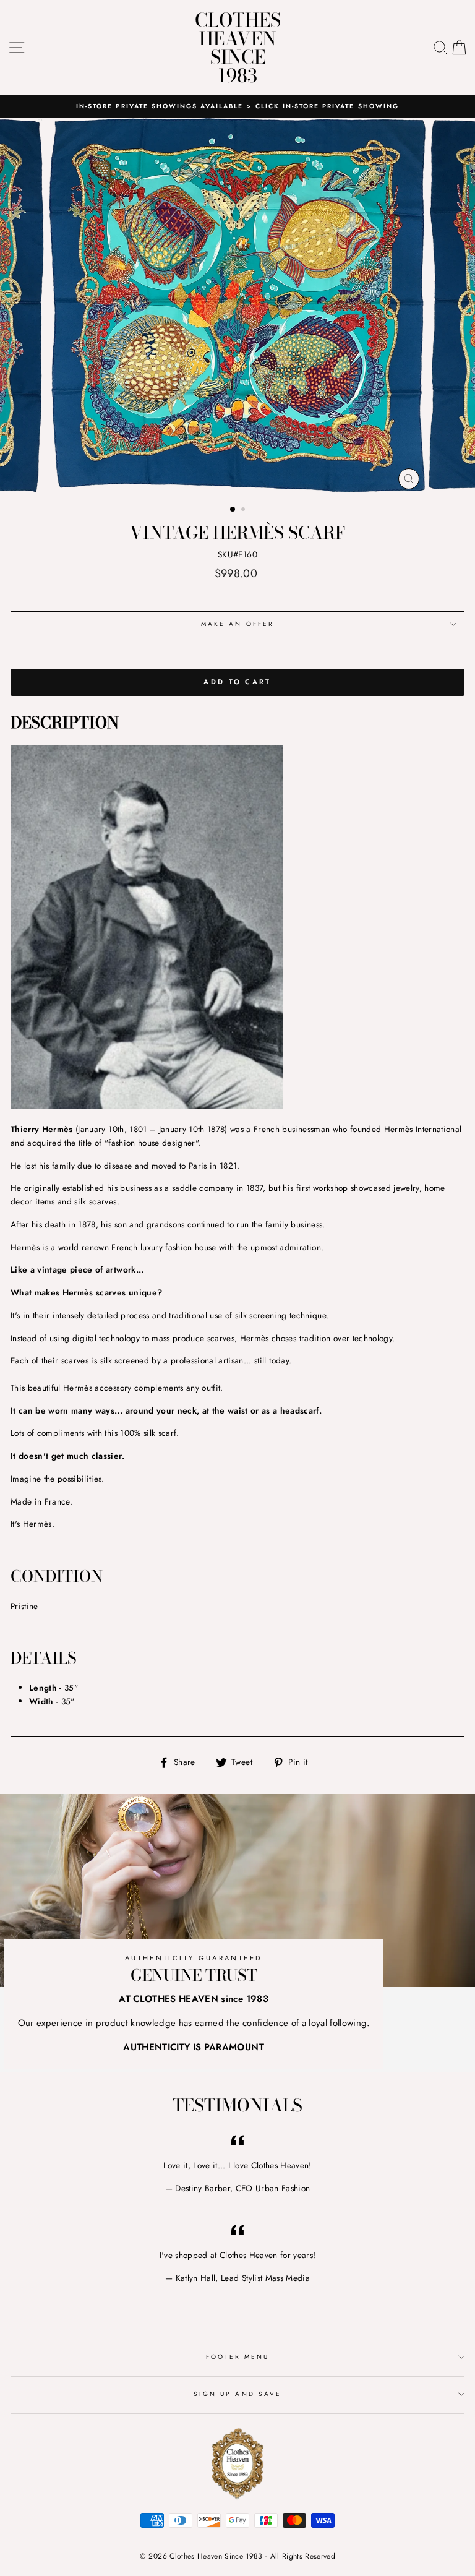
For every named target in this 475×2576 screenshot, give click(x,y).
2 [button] (244, 510)
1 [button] (233, 510)
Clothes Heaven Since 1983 (238, 48)
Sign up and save (237, 2394)
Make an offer (237, 624)
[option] (237, 106)
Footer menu (238, 2357)
